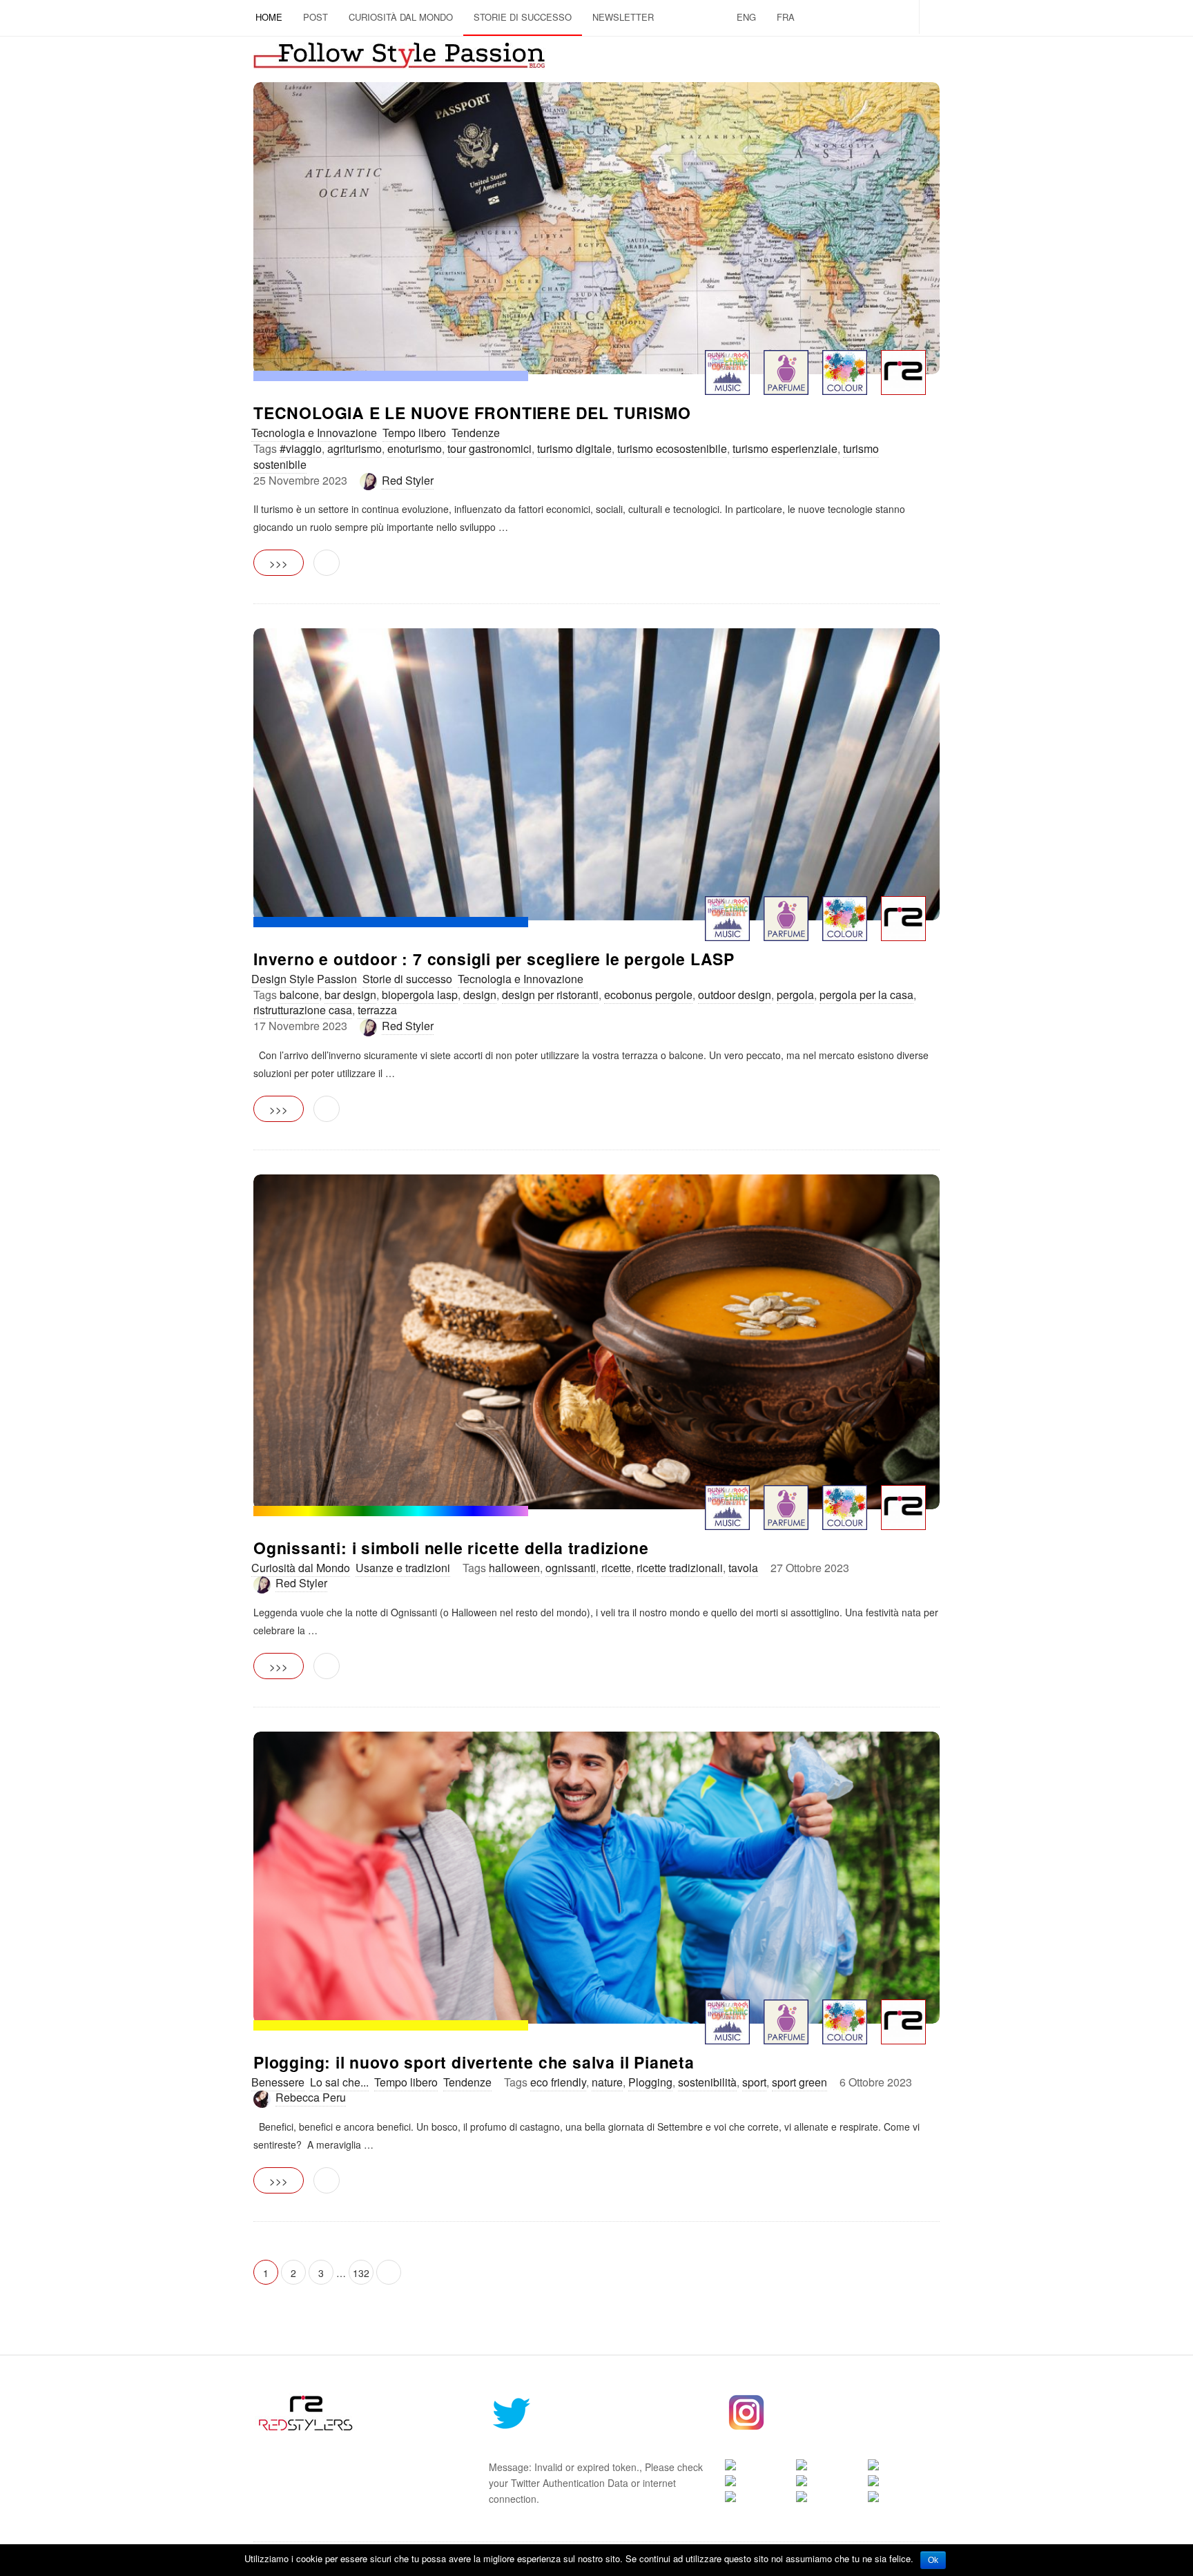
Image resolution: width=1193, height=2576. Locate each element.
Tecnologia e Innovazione (314, 433)
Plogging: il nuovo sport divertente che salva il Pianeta (474, 2062)
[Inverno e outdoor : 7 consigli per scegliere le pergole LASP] (596, 774)
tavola (743, 1568)
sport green (799, 2082)
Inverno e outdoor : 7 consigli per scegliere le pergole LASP (494, 959)
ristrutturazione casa (303, 1010)
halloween (514, 1568)
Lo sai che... (339, 2082)
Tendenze (476, 433)
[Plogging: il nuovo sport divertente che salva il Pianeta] (596, 1878)
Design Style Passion (304, 979)
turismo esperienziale (785, 448)
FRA (786, 17)
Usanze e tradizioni (403, 1568)
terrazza (377, 1010)
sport (754, 2082)
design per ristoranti (550, 995)
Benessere (278, 2082)
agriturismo (355, 448)
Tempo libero (414, 433)
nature (607, 2082)
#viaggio (301, 448)
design (480, 995)
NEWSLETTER (623, 17)
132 (361, 2273)
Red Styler (408, 480)
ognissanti (571, 1568)
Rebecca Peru (311, 2097)
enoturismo (415, 448)
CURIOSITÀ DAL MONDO (401, 17)
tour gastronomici (489, 448)
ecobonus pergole (648, 995)
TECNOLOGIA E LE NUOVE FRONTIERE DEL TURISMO (472, 413)
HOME (269, 17)
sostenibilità (707, 2082)
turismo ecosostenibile (672, 448)
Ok (933, 2560)
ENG (746, 17)
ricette (616, 1568)
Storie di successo (407, 979)
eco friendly (558, 2082)
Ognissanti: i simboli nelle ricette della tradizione (451, 1548)
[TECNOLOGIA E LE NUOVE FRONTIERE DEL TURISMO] (596, 228)
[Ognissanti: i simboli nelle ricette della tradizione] (596, 1342)
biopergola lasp (420, 995)
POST (316, 17)
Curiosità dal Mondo (301, 1568)
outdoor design (735, 995)
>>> (279, 563)
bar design (350, 995)
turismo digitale (574, 448)
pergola (795, 995)
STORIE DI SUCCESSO (523, 17)
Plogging (650, 2082)
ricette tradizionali (680, 1568)
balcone (299, 995)
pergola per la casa (866, 995)
